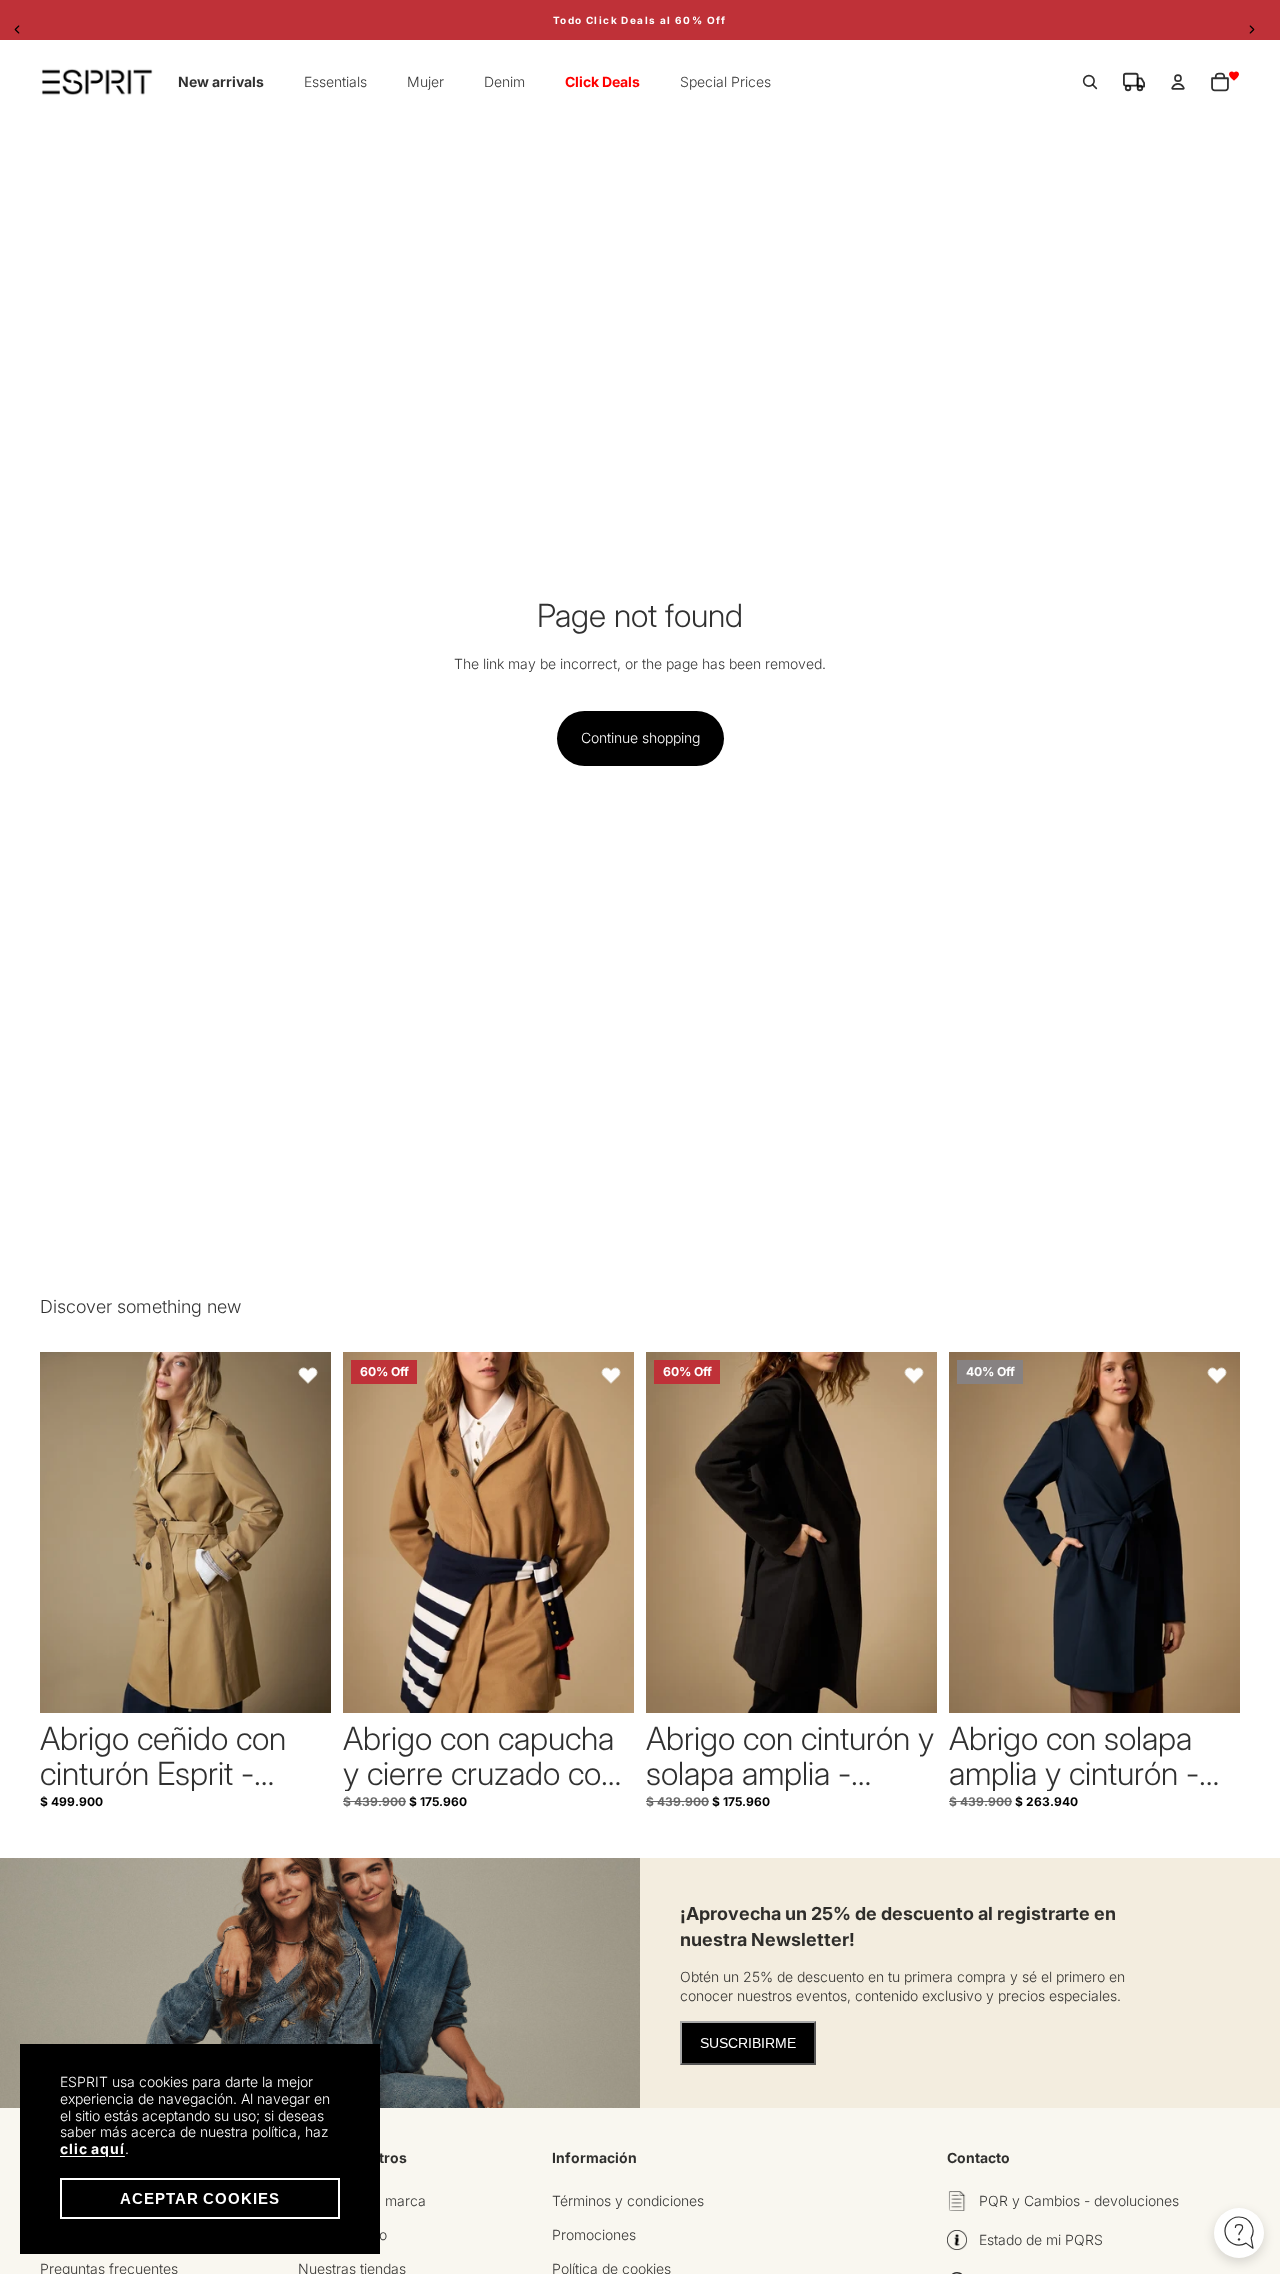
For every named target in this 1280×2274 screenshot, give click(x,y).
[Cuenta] (1178, 82)
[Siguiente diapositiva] (301, 1533)
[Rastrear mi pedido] (1134, 82)
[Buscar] (1090, 82)
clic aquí (92, 2148)
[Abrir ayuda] (1239, 2233)
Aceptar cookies (200, 2198)
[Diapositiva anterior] (70, 1533)
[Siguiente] (1257, 29)
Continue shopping (640, 737)
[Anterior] (22, 29)
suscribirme (748, 2043)
